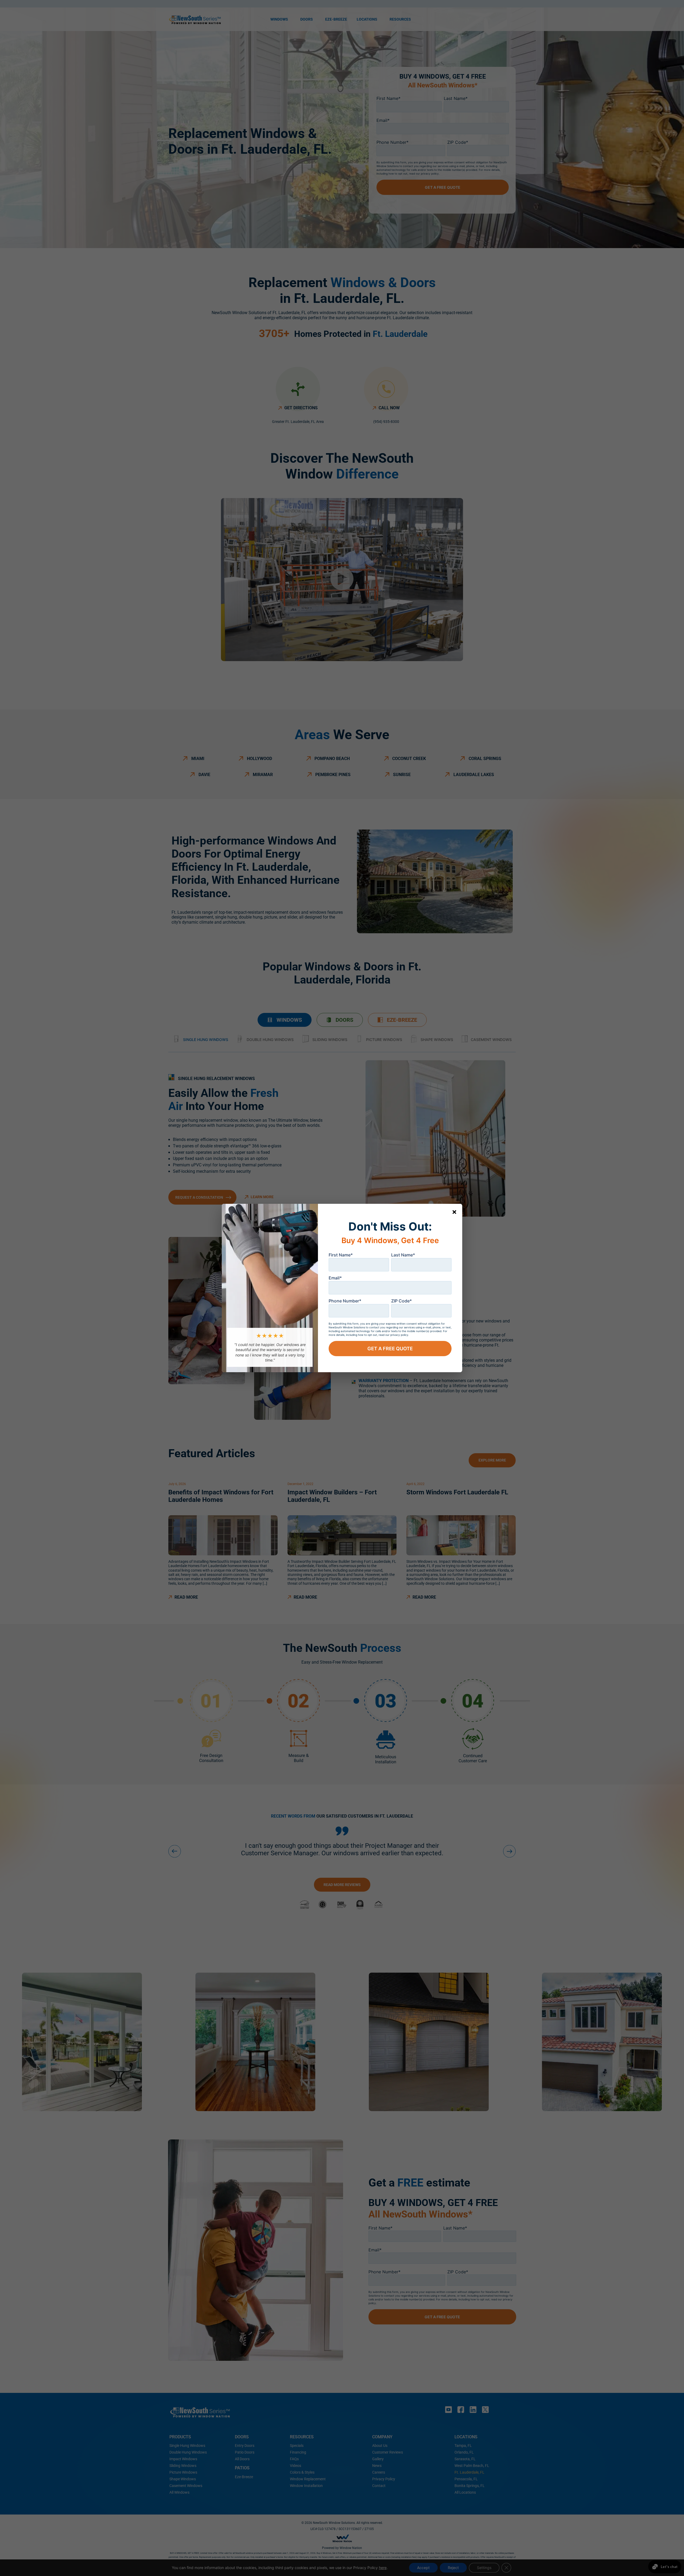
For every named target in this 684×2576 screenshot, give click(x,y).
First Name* (341, 1255)
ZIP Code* (401, 1301)
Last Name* (403, 1255)
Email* (335, 1278)
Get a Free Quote (390, 1349)
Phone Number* (345, 1301)
